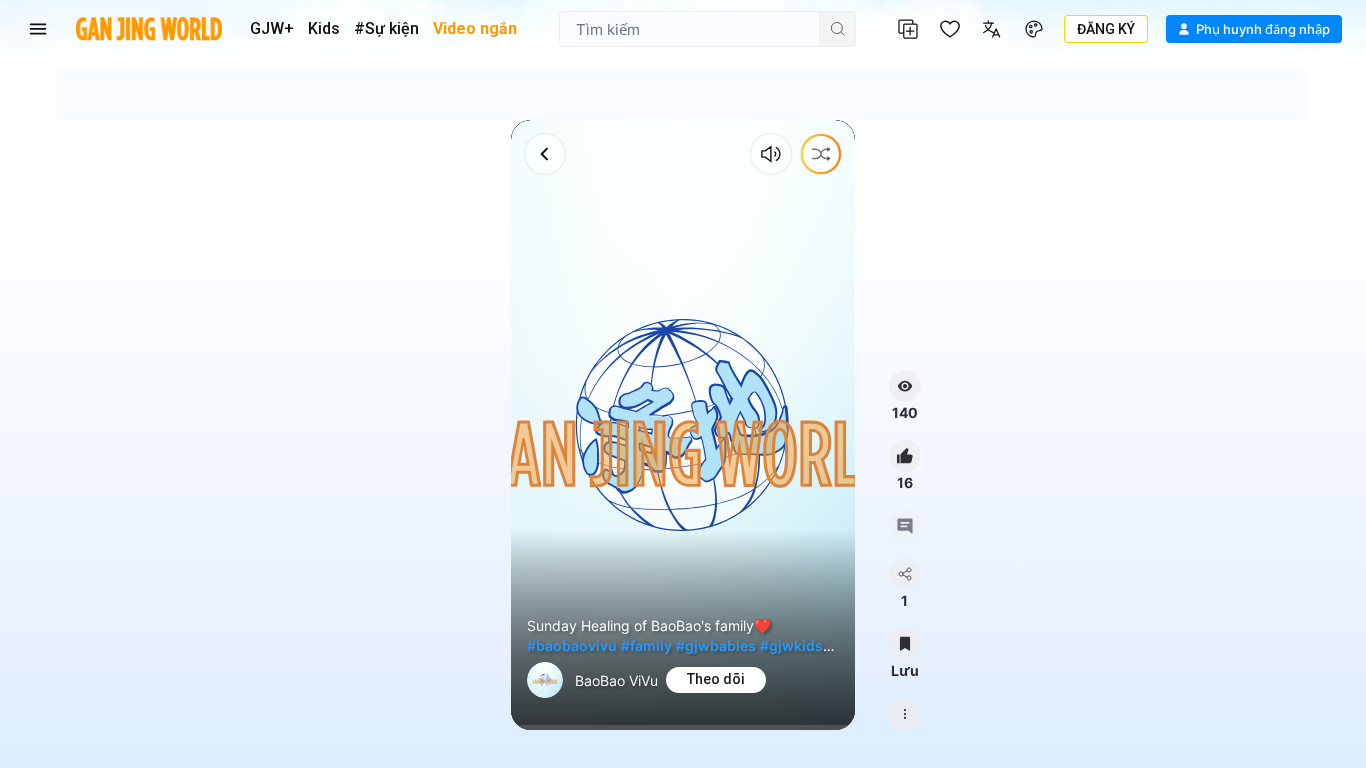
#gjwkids (791, 645)
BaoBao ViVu (616, 680)
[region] (682, 425)
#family (646, 645)
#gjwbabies (716, 645)
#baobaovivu (572, 645)
